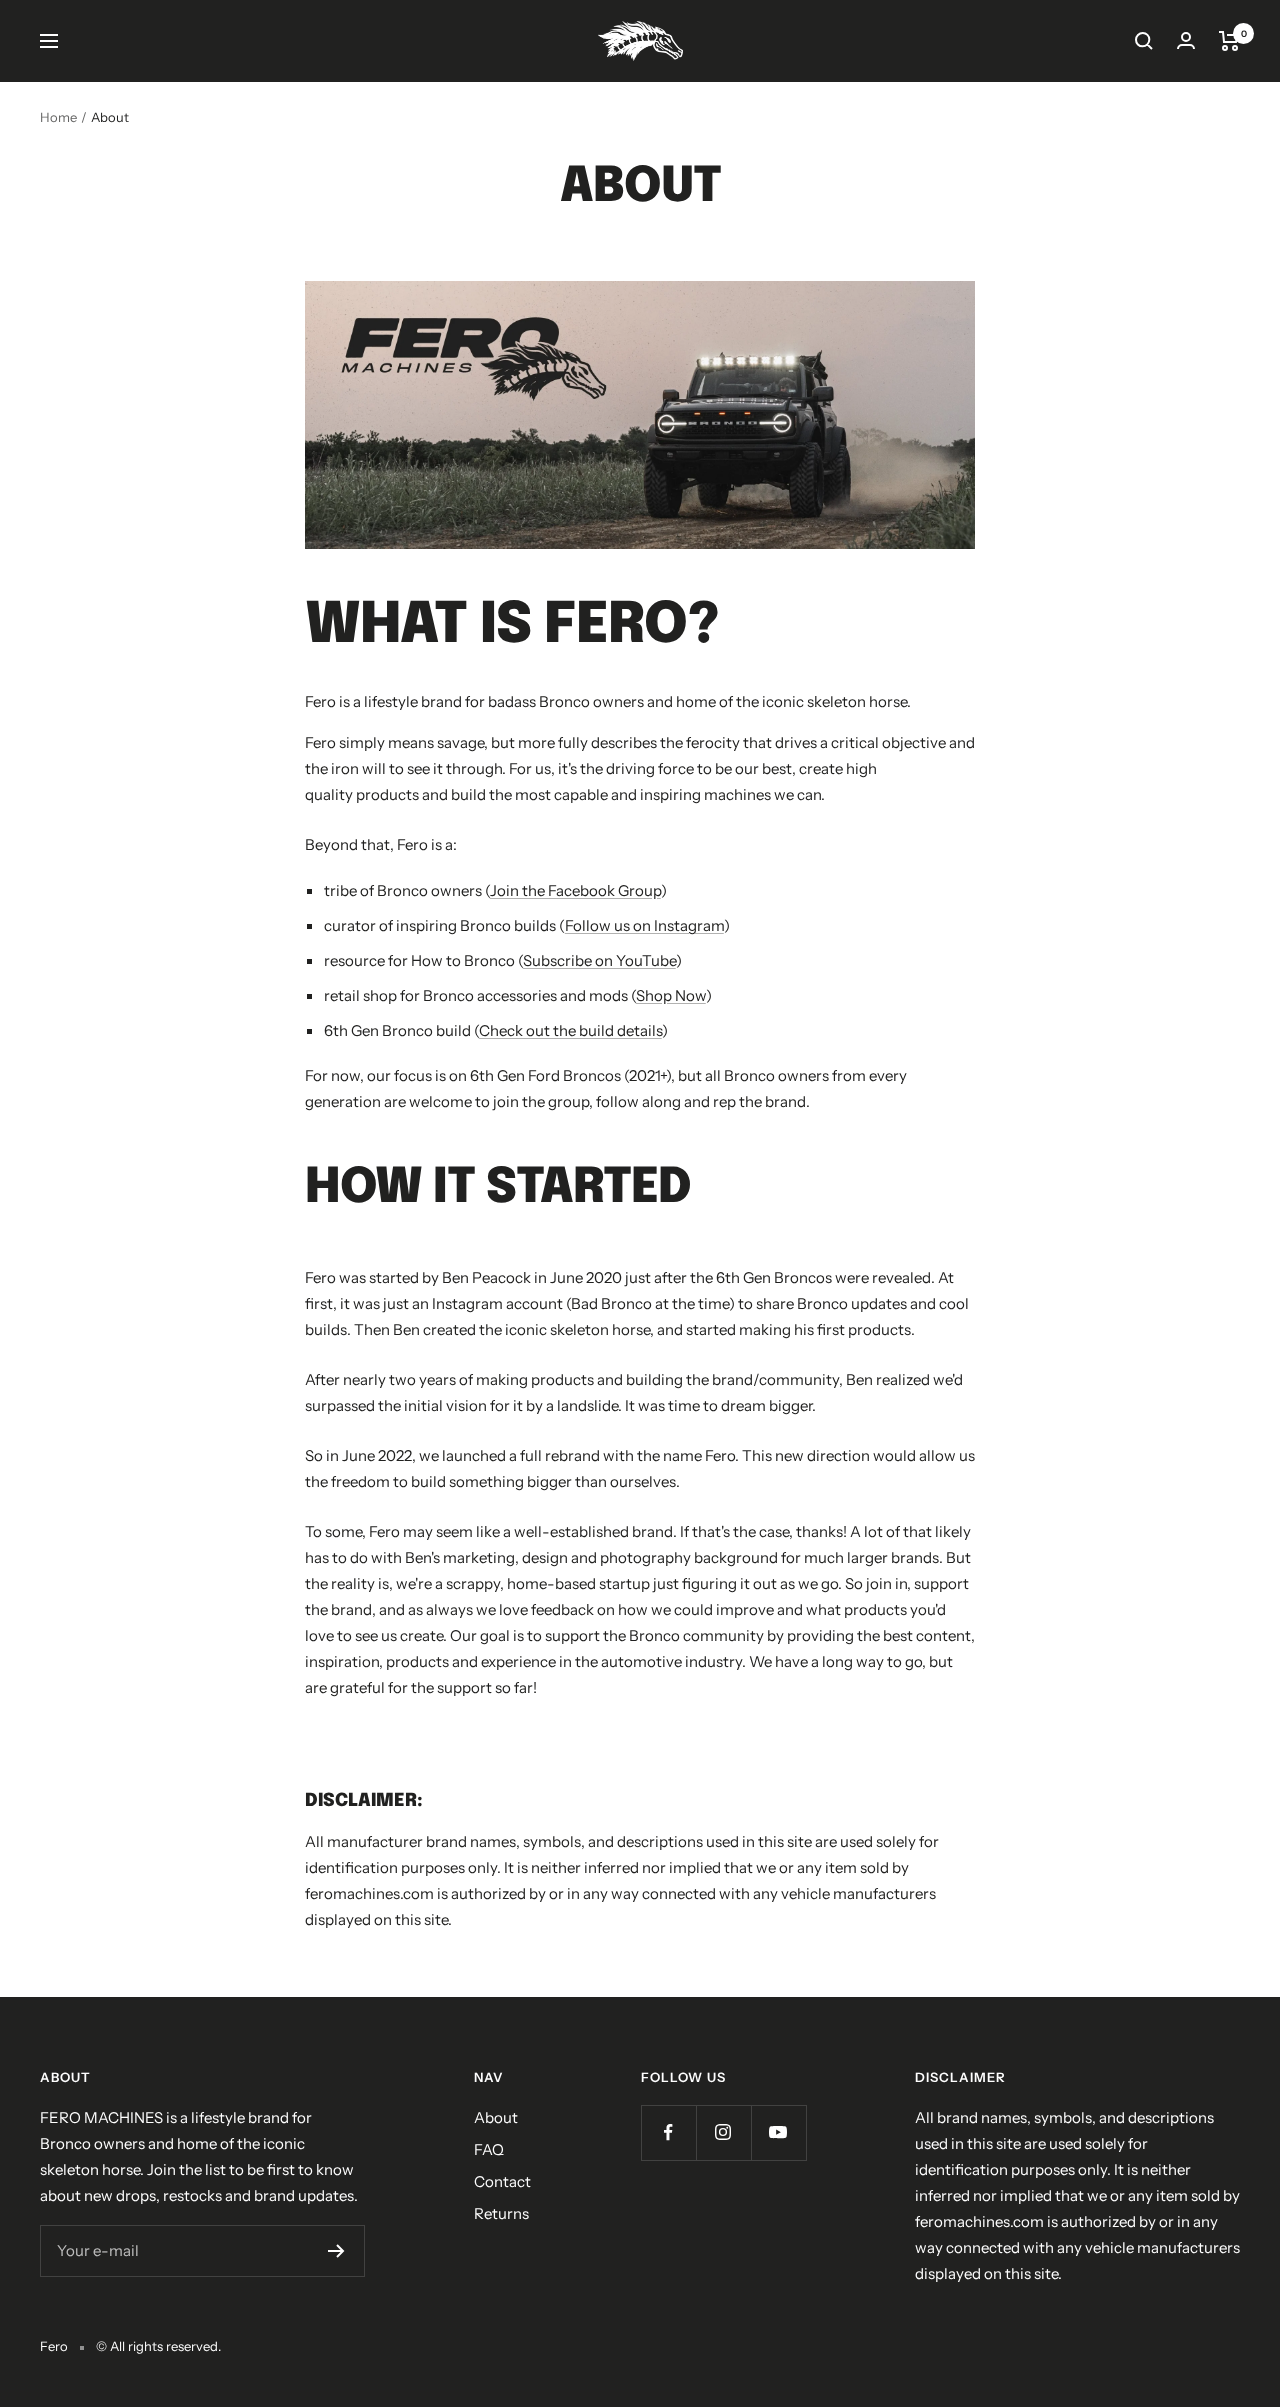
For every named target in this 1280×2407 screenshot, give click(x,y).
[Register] (336, 2251)
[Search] (1144, 41)
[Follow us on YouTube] (778, 2132)
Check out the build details (570, 1030)
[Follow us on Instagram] (723, 2132)
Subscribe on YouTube (599, 960)
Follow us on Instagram (644, 925)
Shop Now (671, 995)
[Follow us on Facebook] (668, 2132)
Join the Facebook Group (575, 890)
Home (58, 117)
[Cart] (1229, 41)
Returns (501, 2213)
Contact (502, 2181)
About (496, 2117)
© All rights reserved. (158, 2346)
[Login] (1186, 40)
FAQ (489, 2149)
